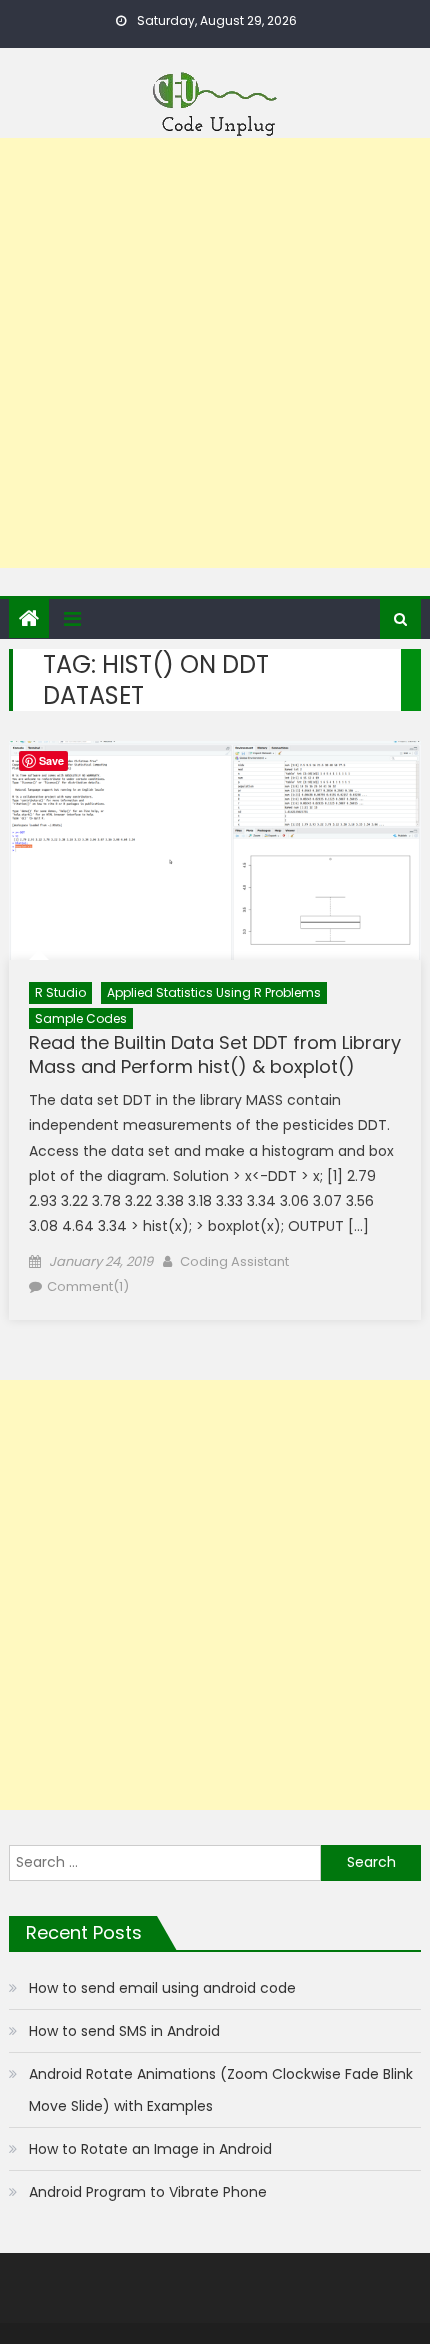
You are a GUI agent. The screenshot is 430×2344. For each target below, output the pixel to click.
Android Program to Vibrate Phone (148, 2192)
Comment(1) (88, 1286)
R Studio (60, 992)
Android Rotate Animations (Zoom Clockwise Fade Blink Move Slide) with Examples (221, 2090)
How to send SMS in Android (124, 2031)
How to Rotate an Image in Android (150, 2149)
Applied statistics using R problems (214, 992)
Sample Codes (81, 1018)
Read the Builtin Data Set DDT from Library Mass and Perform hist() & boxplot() (215, 1054)
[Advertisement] (215, 353)
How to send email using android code (162, 1988)
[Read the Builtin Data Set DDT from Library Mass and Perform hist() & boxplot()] (215, 850)
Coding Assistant (234, 1261)
